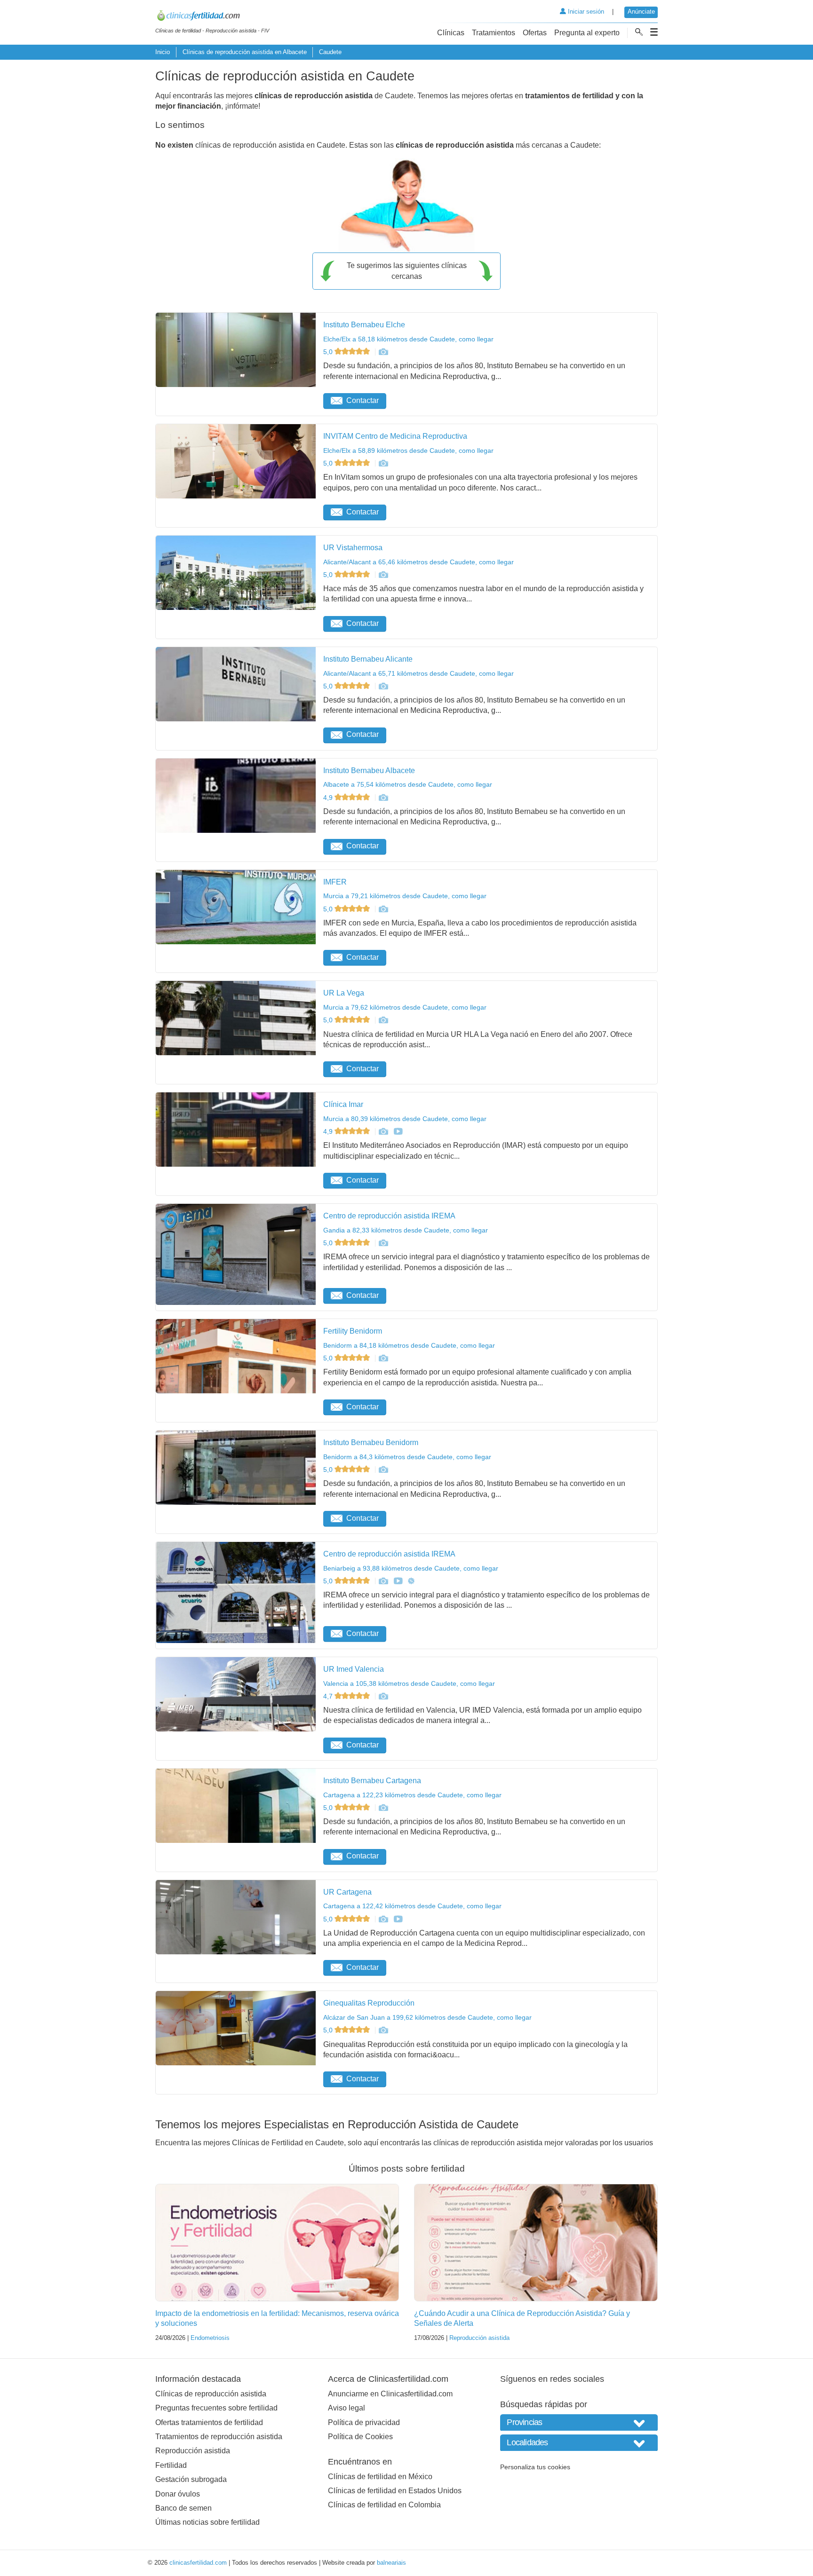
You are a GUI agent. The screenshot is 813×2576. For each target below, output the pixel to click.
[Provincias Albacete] (579, 2422)
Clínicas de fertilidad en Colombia (384, 2505)
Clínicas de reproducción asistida (211, 2394)
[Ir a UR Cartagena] (383, 1919)
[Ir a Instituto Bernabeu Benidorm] (383, 1470)
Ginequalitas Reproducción (369, 2003)
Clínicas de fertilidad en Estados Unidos (395, 2491)
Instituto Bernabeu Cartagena (372, 1781)
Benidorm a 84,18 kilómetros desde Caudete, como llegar (409, 1345)
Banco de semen (183, 2508)
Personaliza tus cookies (535, 2467)
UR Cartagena (347, 1892)
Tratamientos (494, 33)
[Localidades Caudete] (579, 2443)
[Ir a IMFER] (383, 909)
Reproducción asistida (479, 2338)
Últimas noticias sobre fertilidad (207, 2522)
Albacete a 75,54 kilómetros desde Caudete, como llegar (408, 784)
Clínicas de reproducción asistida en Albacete (245, 52)
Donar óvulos (178, 2494)
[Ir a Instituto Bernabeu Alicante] (383, 686)
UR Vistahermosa (353, 548)
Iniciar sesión (585, 12)
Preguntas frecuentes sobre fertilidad (216, 2408)
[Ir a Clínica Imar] (383, 1131)
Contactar (363, 400)
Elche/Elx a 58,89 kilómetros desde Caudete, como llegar (408, 450)
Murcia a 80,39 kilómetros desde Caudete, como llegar (405, 1119)
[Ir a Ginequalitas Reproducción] (383, 2030)
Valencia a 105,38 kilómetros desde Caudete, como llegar (409, 1683)
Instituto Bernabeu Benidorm (371, 1442)
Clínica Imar (343, 1104)
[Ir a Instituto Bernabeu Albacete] (383, 798)
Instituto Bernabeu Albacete (369, 770)
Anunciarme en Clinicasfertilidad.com (390, 2394)
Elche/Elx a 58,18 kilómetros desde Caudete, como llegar (408, 339)
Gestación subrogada (191, 2479)
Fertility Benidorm (353, 1331)
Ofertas (535, 33)
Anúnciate (641, 12)
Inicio (163, 52)
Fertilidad (171, 2465)
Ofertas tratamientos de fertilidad (209, 2422)
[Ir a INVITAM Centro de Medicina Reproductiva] (383, 463)
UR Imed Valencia (354, 1669)
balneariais (391, 2563)
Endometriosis (210, 2338)
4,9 (329, 798)
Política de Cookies (360, 2437)
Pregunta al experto (587, 33)
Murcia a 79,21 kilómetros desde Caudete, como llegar (405, 896)
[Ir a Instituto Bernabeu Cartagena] (383, 1808)
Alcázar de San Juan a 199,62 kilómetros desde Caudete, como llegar (427, 2017)
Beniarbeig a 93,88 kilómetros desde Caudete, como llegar (411, 1568)
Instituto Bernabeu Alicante (368, 659)
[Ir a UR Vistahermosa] (383, 575)
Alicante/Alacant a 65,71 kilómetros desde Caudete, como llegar (418, 673)
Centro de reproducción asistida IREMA (389, 1216)
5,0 (329, 352)
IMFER (335, 882)
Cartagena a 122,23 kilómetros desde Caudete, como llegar (412, 1795)
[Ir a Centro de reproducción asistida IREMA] (383, 1243)
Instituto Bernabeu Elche (364, 325)
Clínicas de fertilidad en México (380, 2477)
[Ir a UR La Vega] (383, 1020)
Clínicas (451, 33)
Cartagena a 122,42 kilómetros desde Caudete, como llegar (412, 1906)
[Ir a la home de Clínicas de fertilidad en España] (212, 17)
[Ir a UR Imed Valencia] (383, 1696)
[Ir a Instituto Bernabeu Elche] (383, 352)
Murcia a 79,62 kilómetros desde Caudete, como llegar (405, 1007)
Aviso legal (347, 2408)
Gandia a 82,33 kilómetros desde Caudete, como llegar (406, 1230)
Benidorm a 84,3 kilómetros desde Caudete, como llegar (407, 1457)
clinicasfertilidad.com (198, 2563)
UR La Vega (344, 993)
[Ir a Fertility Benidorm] (383, 1358)
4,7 (329, 1696)
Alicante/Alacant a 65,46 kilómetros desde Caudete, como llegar (418, 562)
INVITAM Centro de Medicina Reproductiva (395, 436)
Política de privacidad (364, 2422)
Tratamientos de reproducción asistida (219, 2437)
